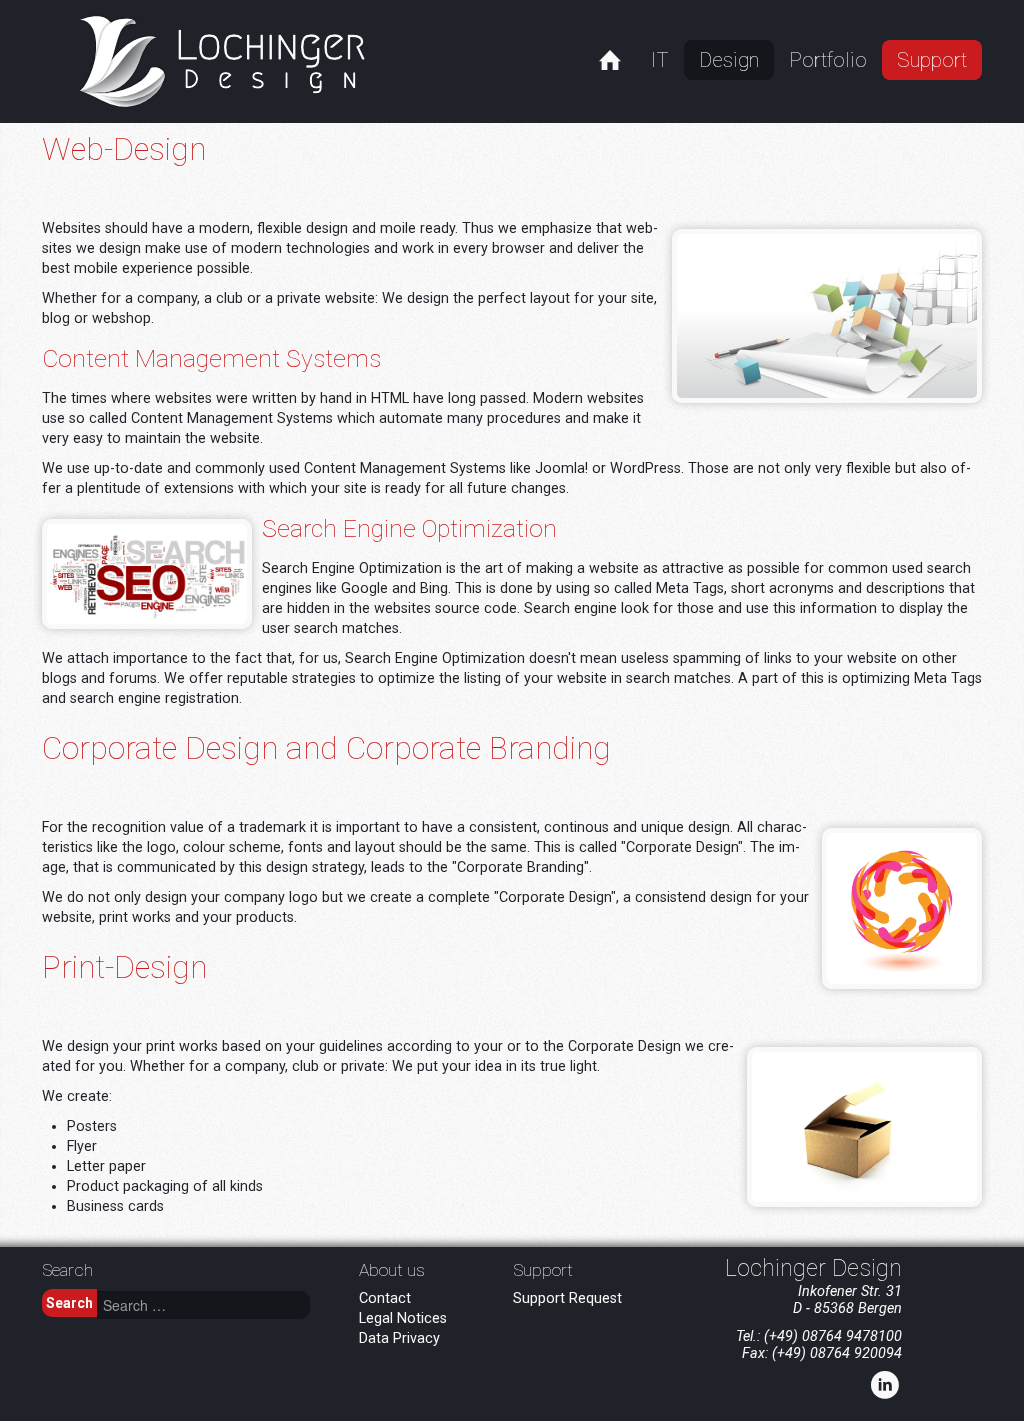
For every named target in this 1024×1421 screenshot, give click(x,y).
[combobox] (203, 1305)
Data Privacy (399, 1338)
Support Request (567, 1298)
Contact (385, 1298)
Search (69, 1303)
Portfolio (828, 60)
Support (932, 60)
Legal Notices (403, 1318)
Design (729, 60)
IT (660, 60)
